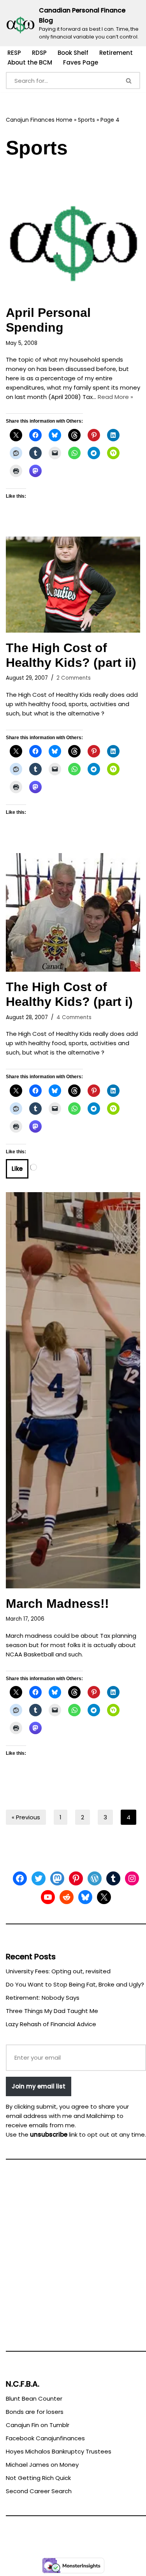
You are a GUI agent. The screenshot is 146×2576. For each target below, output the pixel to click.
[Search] (129, 80)
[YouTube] (48, 1897)
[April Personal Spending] (73, 234)
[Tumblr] (113, 1878)
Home (64, 120)
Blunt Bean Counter (34, 2398)
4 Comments (74, 1017)
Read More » (115, 397)
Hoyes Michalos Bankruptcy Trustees (59, 2451)
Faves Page (81, 62)
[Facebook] (20, 1878)
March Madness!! (57, 1604)
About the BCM (30, 62)
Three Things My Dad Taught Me (52, 2011)
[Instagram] (132, 1878)
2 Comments (74, 678)
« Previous (26, 1817)
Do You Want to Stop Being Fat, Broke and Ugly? (75, 1984)
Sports (86, 120)
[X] (104, 1897)
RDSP (39, 53)
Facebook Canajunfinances (45, 2438)
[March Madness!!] (73, 1390)
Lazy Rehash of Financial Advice (51, 2024)
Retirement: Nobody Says (43, 1998)
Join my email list (39, 2086)
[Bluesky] (85, 1897)
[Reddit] (67, 1897)
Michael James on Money (42, 2465)
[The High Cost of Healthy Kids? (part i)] (73, 912)
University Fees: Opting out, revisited (58, 1971)
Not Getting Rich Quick (38, 2478)
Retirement (116, 53)
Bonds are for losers (35, 2412)
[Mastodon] (57, 1878)
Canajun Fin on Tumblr (38, 2425)
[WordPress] (95, 1878)
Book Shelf (73, 53)
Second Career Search (39, 2491)
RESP (14, 53)
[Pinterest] (76, 1878)
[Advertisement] (73, 2259)
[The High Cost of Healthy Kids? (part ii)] (73, 585)
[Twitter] (39, 1878)
